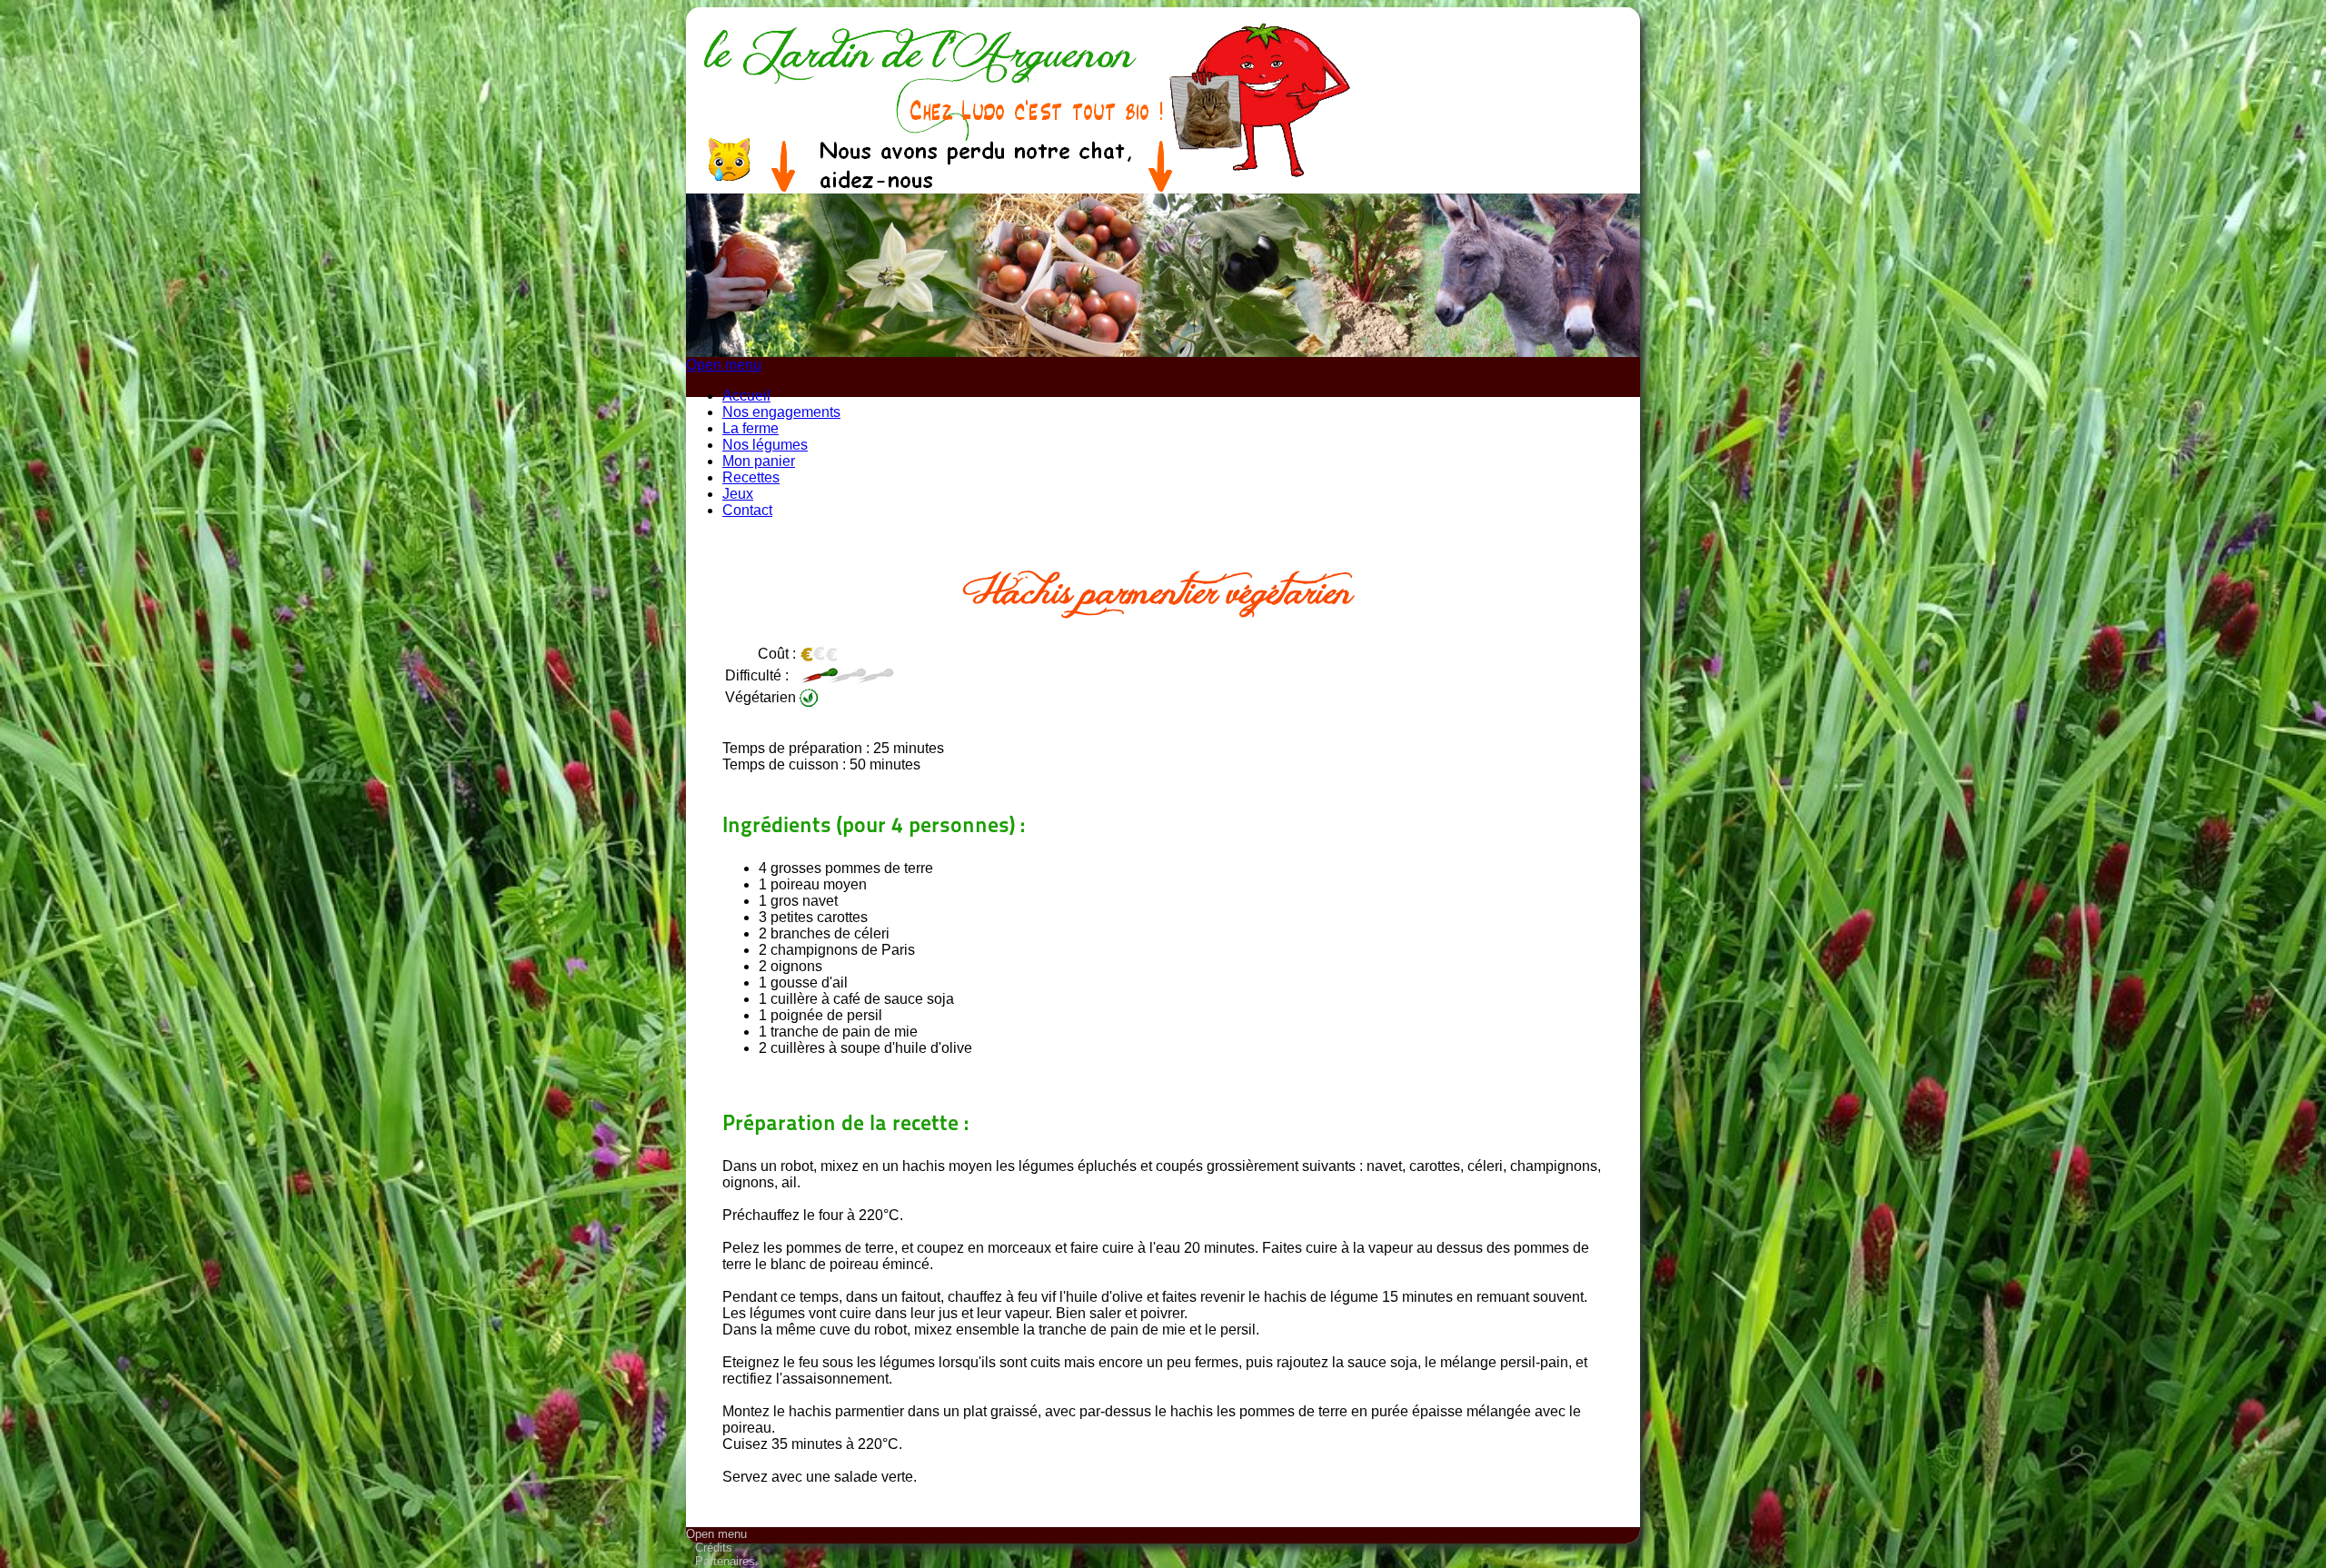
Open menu (724, 365)
